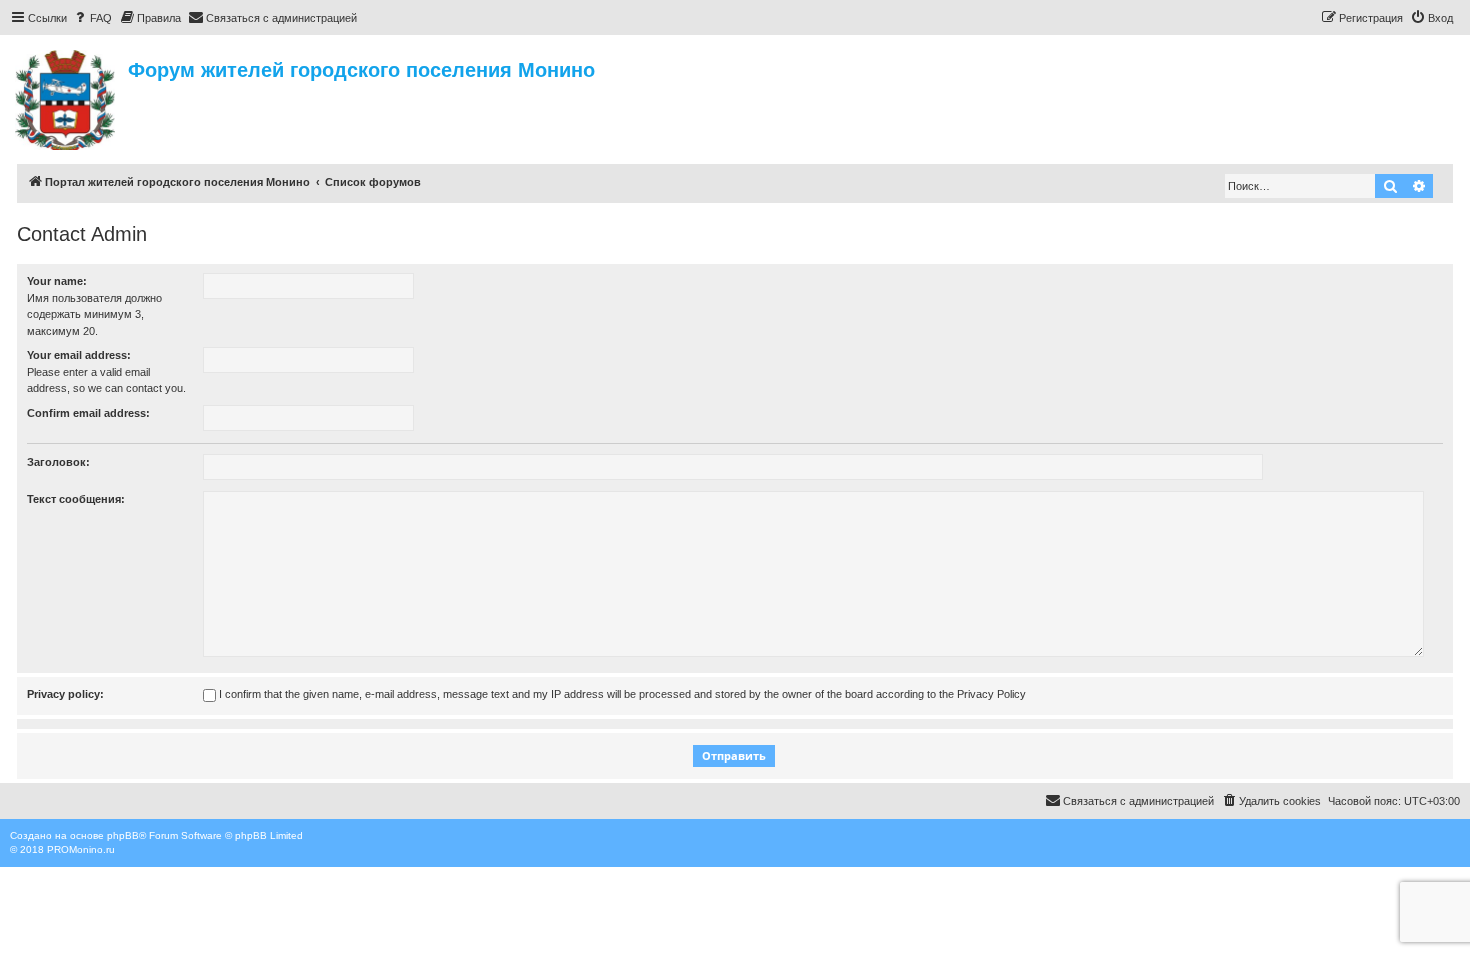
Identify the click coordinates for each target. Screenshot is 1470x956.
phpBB (123, 835)
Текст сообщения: (76, 499)
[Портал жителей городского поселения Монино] (66, 97)
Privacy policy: (65, 694)
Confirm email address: (88, 413)
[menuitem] (92, 18)
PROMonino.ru (81, 849)
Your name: (57, 281)
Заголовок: (58, 462)
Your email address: (79, 355)
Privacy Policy (991, 694)
